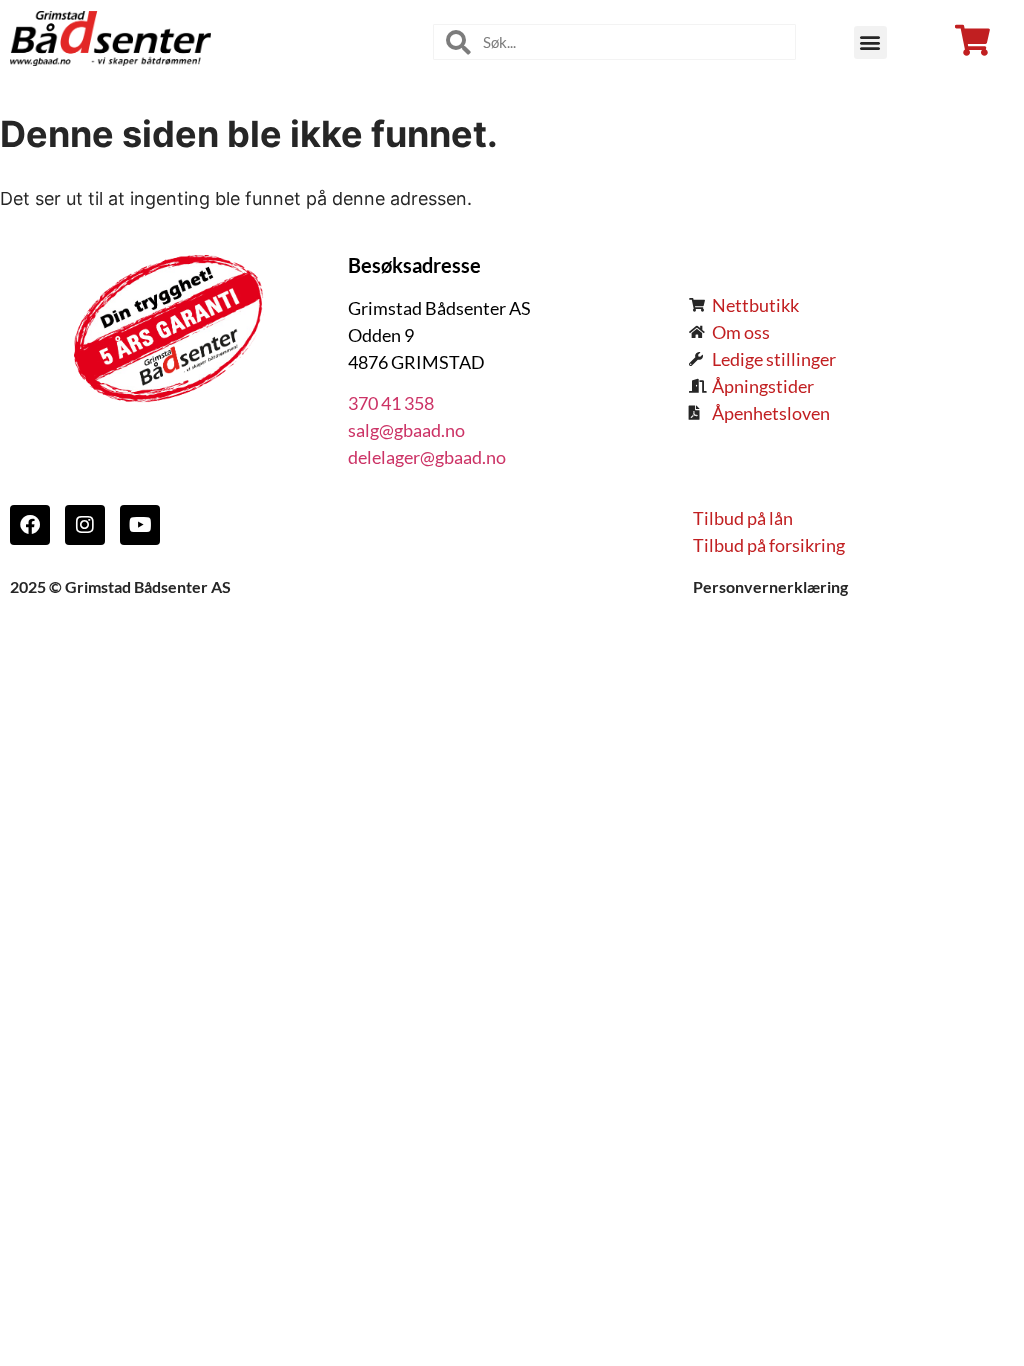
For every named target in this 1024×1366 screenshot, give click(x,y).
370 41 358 (391, 403)
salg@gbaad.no (406, 430)
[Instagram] (85, 525)
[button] (870, 42)
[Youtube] (140, 525)
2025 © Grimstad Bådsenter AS (120, 586)
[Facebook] (30, 525)
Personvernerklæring (770, 586)
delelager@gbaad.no (427, 457)
